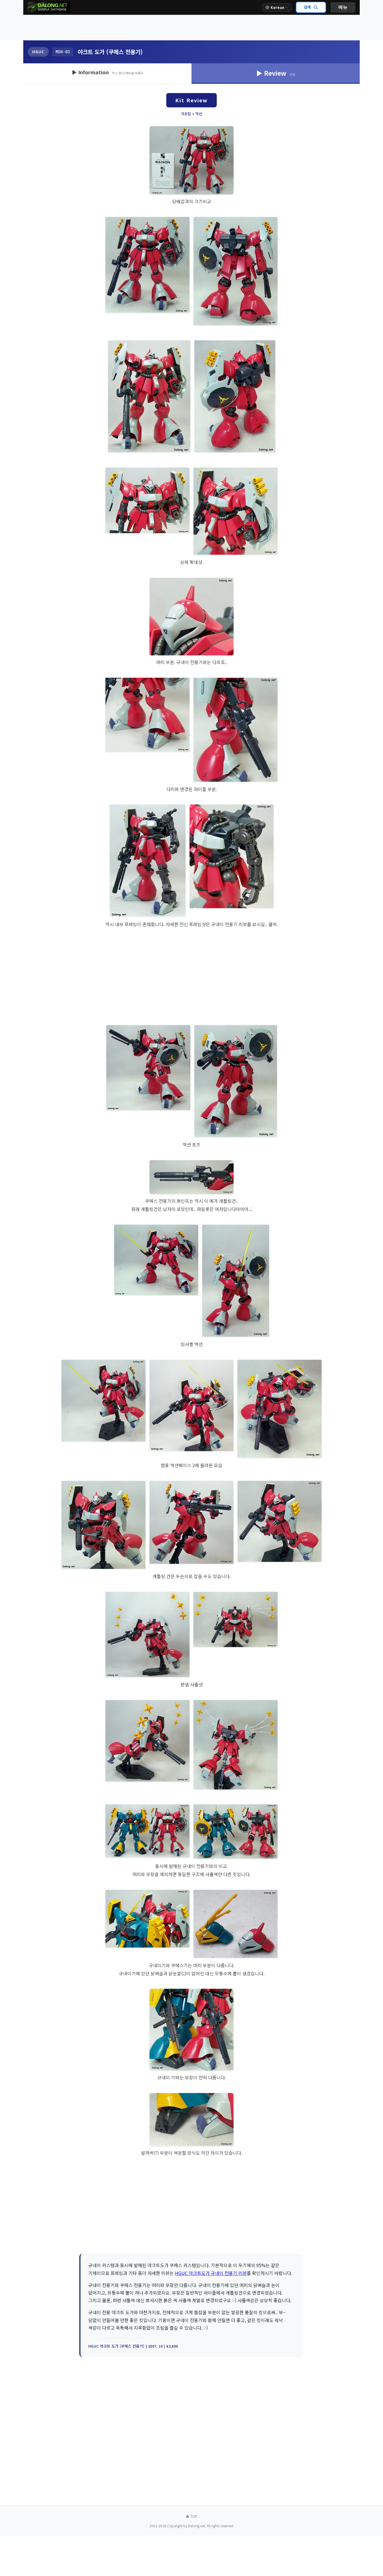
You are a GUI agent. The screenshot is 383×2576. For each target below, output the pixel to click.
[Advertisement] (191, 28)
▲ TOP (191, 2516)
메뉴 (343, 7)
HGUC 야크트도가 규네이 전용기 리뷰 (211, 2273)
